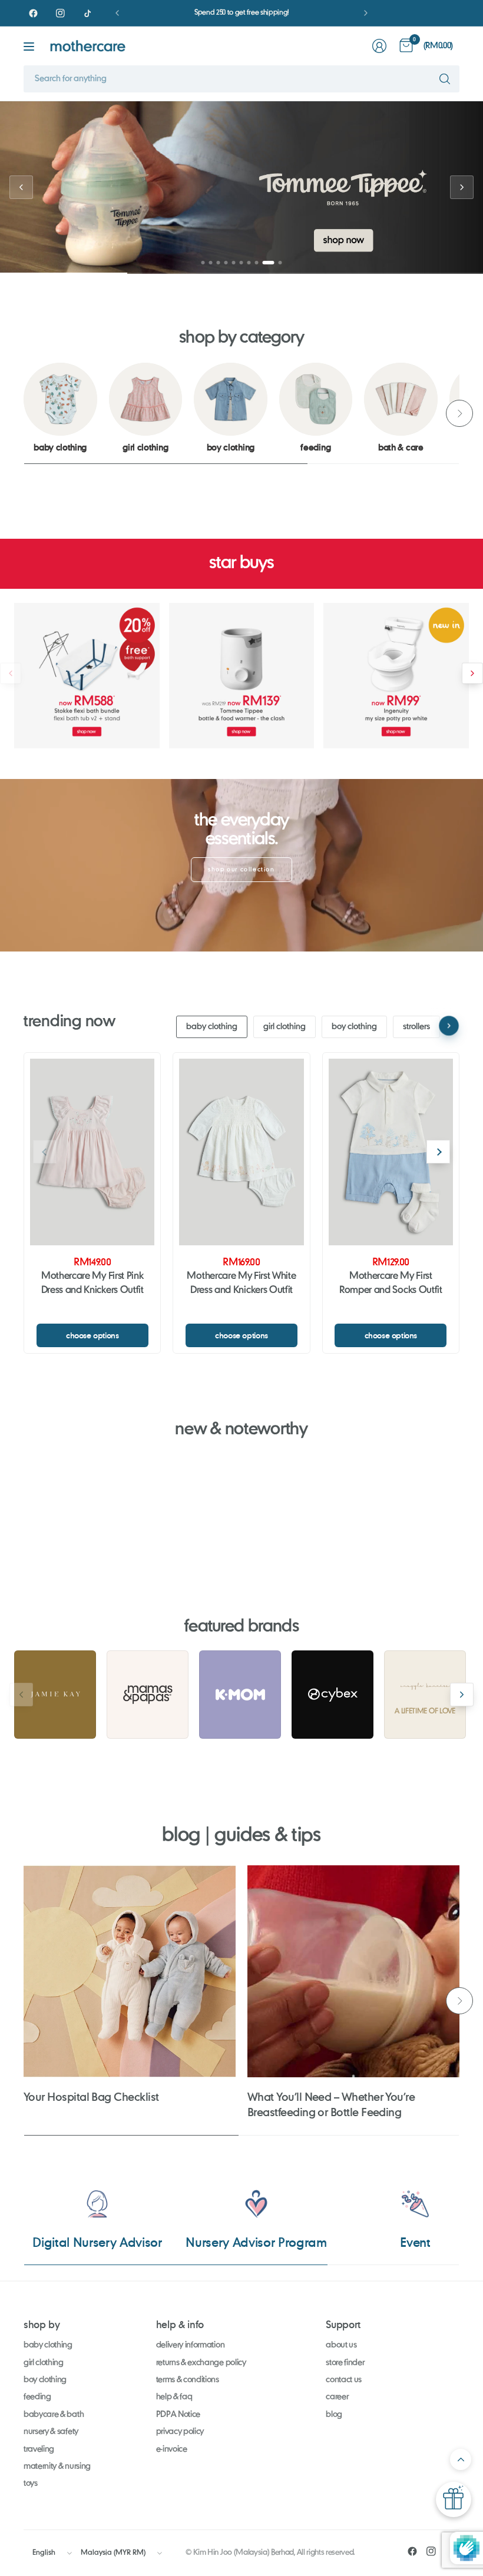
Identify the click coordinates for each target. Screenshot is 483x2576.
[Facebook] (33, 13)
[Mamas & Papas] (148, 1695)
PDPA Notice (178, 2415)
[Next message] (366, 13)
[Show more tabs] (449, 1026)
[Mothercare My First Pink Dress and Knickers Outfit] (92, 1152)
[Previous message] (117, 13)
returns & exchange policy (201, 2363)
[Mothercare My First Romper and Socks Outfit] (391, 1152)
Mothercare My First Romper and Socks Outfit (391, 1284)
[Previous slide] (21, 187)
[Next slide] (462, 187)
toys (31, 2484)
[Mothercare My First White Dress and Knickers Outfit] (241, 1152)
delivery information (191, 2345)
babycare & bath (54, 2415)
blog (334, 2415)
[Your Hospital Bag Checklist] (130, 1971)
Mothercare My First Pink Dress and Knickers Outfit (92, 1284)
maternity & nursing (57, 2466)
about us (341, 2345)
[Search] (445, 79)
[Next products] (472, 674)
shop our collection (241, 870)
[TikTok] (87, 13)
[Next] (459, 413)
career (337, 2397)
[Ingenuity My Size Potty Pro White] (396, 676)
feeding (37, 2397)
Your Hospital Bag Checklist (91, 2097)
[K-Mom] (240, 1695)
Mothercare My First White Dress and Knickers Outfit (241, 1284)
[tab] (203, 263)
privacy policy (180, 2432)
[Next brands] (462, 1695)
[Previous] (24, 413)
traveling (39, 2449)
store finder (345, 2363)
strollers (416, 1027)
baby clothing (212, 1027)
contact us (344, 2380)
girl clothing (284, 1027)
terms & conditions (188, 2380)
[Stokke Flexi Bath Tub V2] (87, 676)
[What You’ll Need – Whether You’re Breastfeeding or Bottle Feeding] (353, 1971)
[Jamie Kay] (55, 1695)
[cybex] (333, 1695)
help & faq (174, 2397)
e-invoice (172, 2449)
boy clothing (354, 1027)
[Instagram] (60, 13)
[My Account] (379, 46)
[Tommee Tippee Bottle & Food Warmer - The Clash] (242, 676)
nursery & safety (51, 2432)
